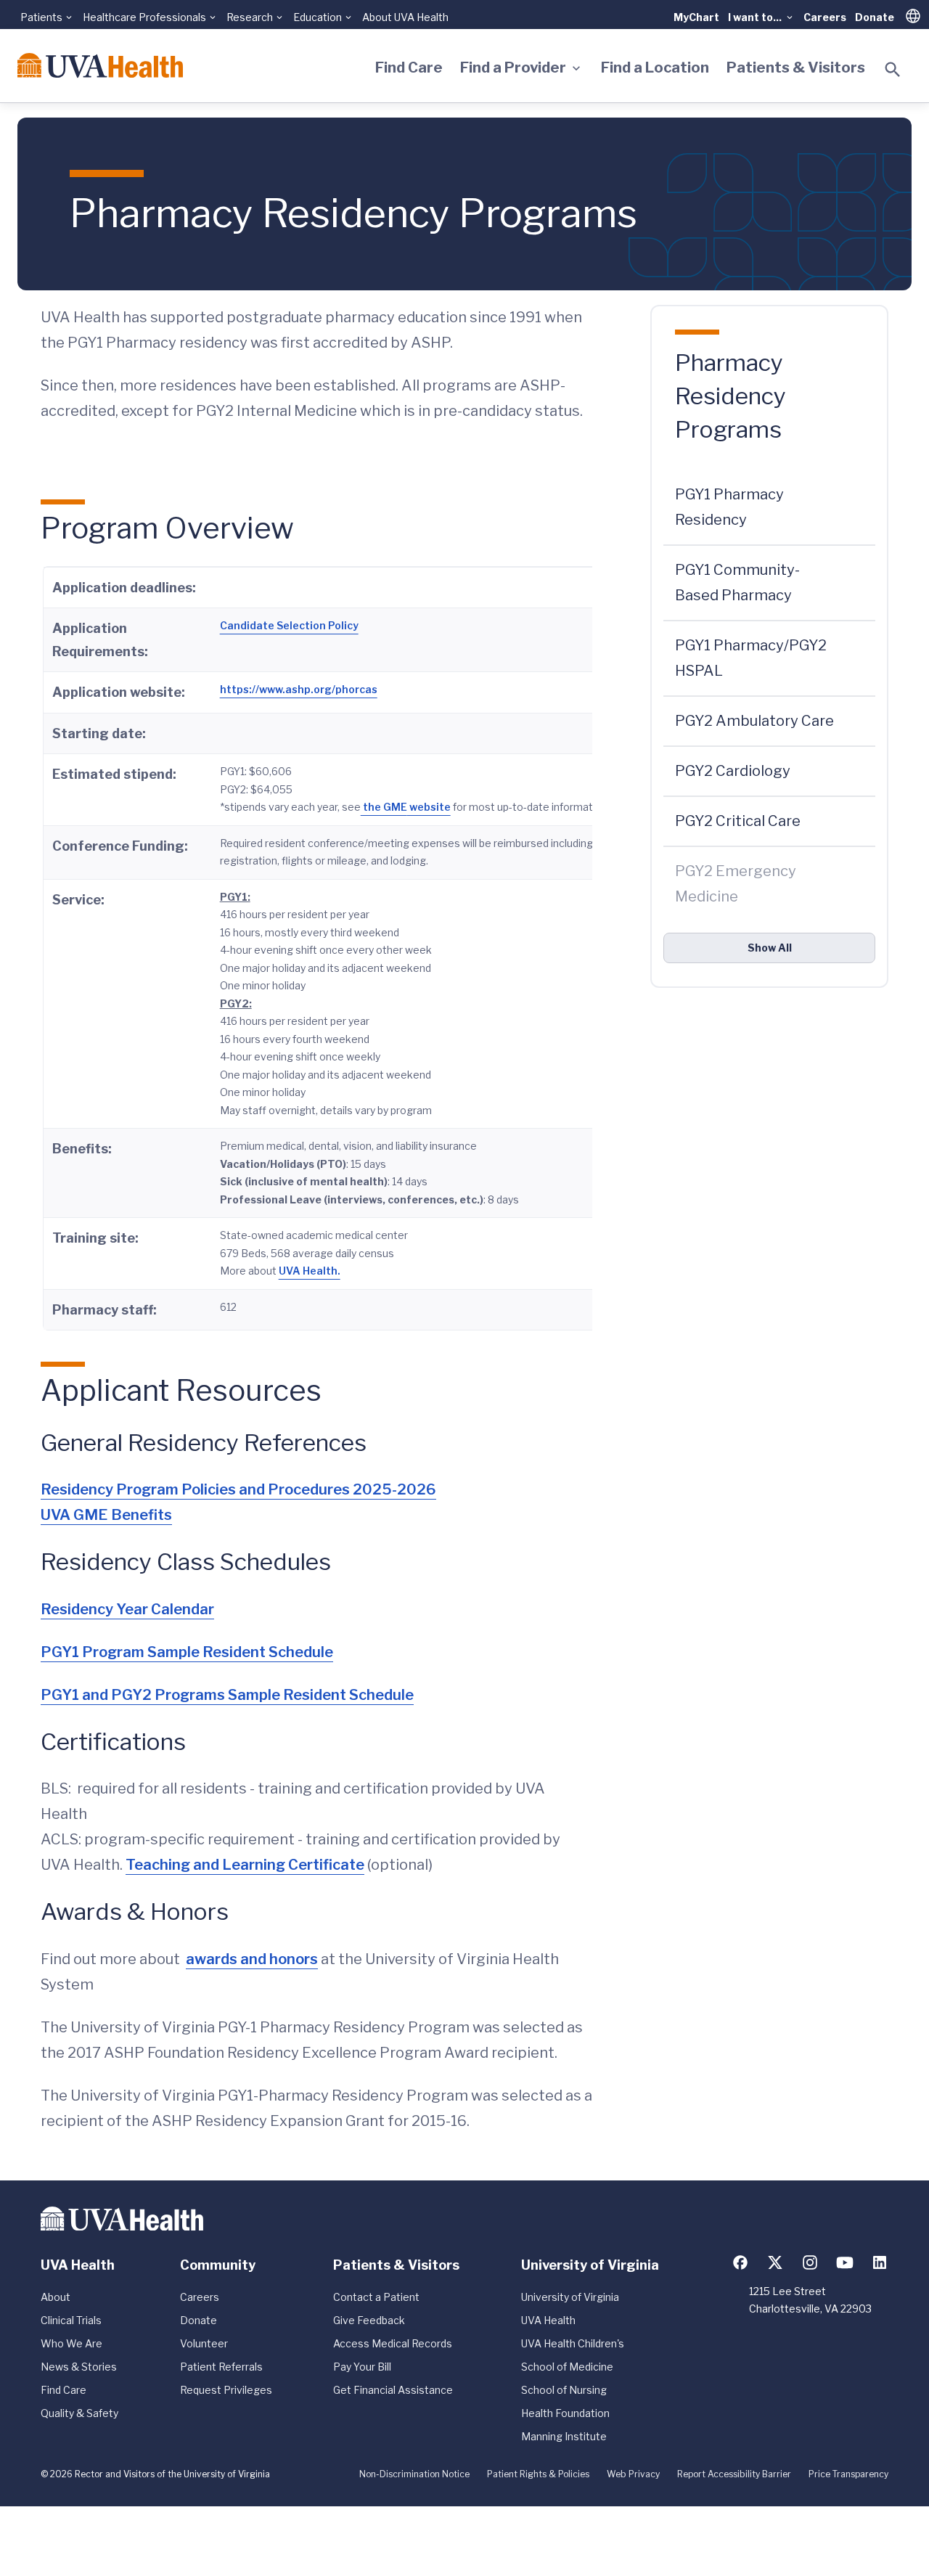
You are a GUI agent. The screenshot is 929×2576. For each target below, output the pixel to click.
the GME (384, 807)
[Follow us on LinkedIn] (880, 2262)
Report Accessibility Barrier (734, 2474)
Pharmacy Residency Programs (730, 396)
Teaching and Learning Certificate (245, 1865)
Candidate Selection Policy (289, 625)
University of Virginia (570, 2297)
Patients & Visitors (796, 68)
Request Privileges (226, 2390)
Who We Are (71, 2343)
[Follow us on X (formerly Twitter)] (775, 2262)
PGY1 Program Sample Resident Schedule (187, 1652)
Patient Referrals (221, 2367)
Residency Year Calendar (127, 1609)
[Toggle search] (893, 70)
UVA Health (548, 2320)
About (56, 2297)
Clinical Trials (71, 2320)
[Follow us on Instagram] (810, 2262)
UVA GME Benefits (106, 1515)
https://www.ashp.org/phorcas (299, 689)
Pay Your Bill (362, 2367)
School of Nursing (564, 2390)
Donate (875, 17)
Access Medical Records (393, 2343)
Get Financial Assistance (393, 2390)
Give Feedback (369, 2320)
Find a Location (655, 68)
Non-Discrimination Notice (414, 2474)
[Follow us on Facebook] (740, 2262)
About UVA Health (405, 17)
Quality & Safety (79, 2413)
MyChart (696, 17)
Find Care (409, 68)
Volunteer (204, 2343)
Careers (825, 17)
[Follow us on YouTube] (845, 2262)
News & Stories (79, 2367)
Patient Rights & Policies (538, 2474)
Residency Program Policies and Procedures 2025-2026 (238, 1489)
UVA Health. (310, 1271)
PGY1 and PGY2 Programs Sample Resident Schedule (227, 1695)
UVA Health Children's (573, 2343)
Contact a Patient (376, 2297)
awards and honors (252, 1959)
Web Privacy (633, 2474)
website (429, 807)
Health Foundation (565, 2413)
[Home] (100, 65)
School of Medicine (567, 2367)
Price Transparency (848, 2474)
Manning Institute (564, 2436)
